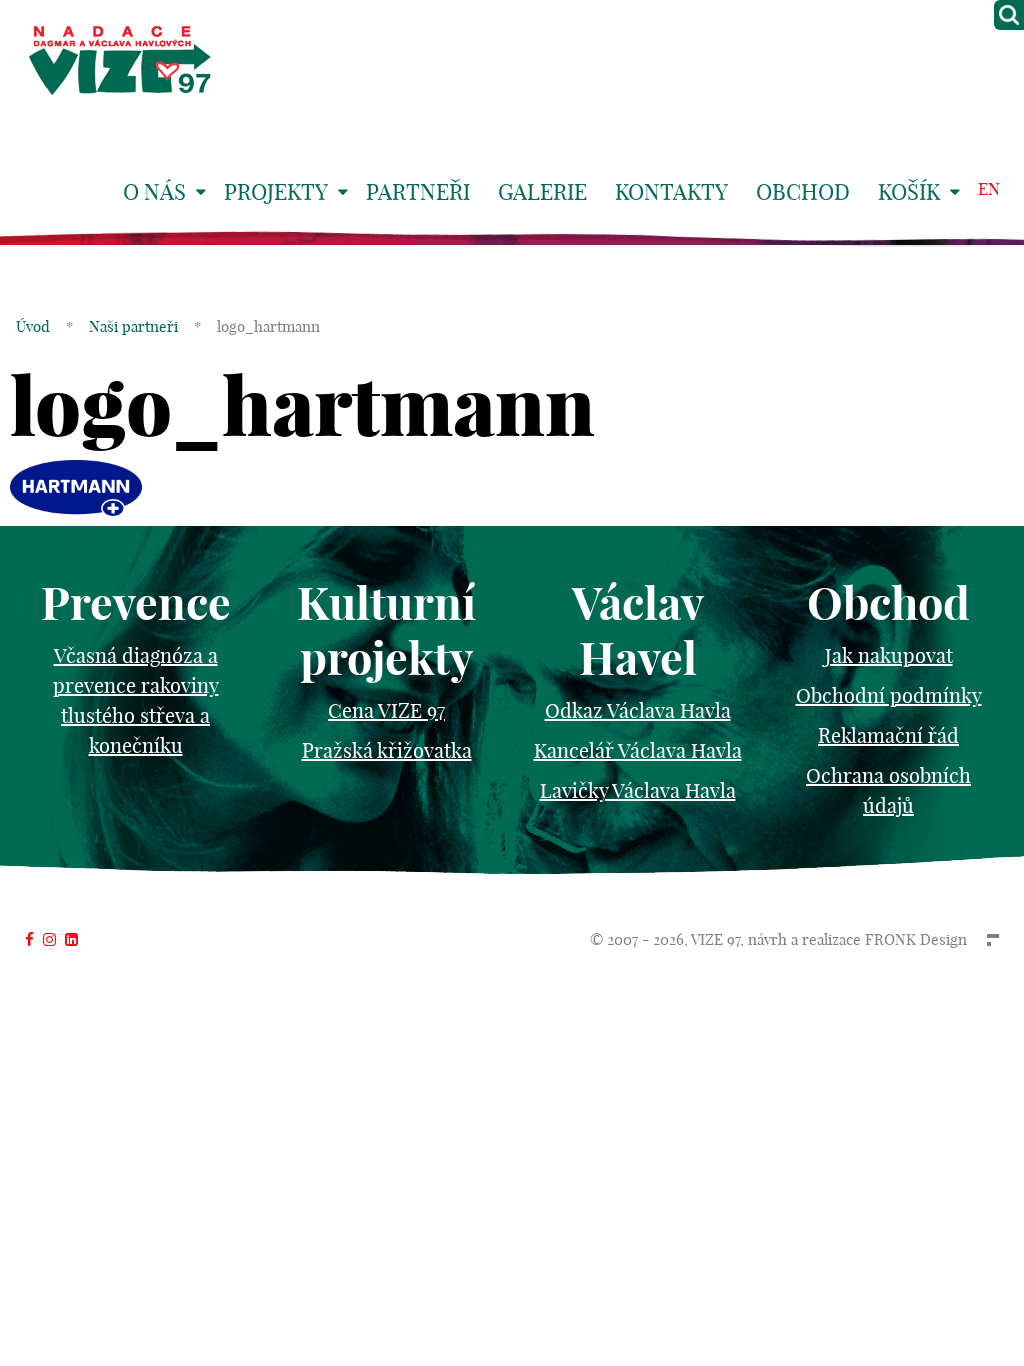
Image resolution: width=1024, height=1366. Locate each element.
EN (989, 188)
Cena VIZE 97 (386, 710)
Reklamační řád (888, 735)
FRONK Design (916, 939)
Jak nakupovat (889, 655)
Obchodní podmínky (889, 695)
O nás (154, 192)
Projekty (276, 192)
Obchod (803, 192)
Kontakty (671, 192)
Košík (909, 192)
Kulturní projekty (386, 631)
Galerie (542, 192)
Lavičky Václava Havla (638, 790)
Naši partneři (133, 326)
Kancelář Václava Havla (638, 750)
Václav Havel (638, 631)
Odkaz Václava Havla (638, 710)
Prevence (136, 603)
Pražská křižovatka (387, 750)
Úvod (33, 326)
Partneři (418, 192)
